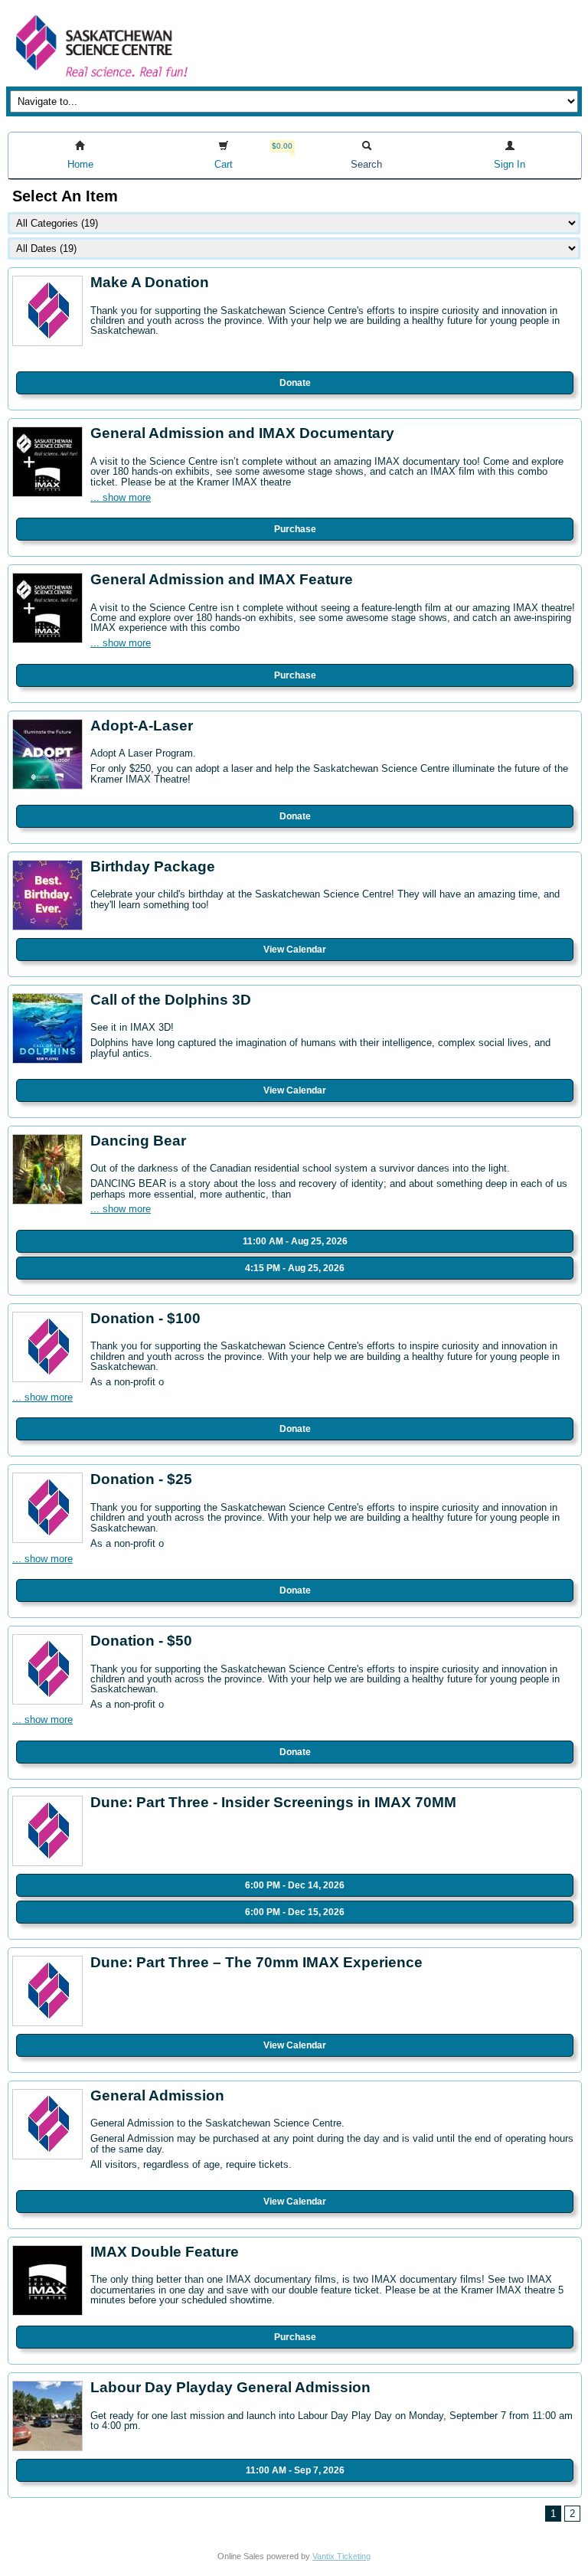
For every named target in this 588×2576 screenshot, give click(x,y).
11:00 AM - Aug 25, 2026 (295, 1241)
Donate (295, 383)
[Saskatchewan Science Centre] (100, 78)
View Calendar (295, 950)
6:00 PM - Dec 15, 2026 (295, 1912)
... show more (121, 497)
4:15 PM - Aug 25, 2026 (295, 1268)
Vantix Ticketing (341, 2556)
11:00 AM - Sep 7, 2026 (295, 2470)
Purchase (295, 529)
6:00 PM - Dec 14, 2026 (295, 1885)
